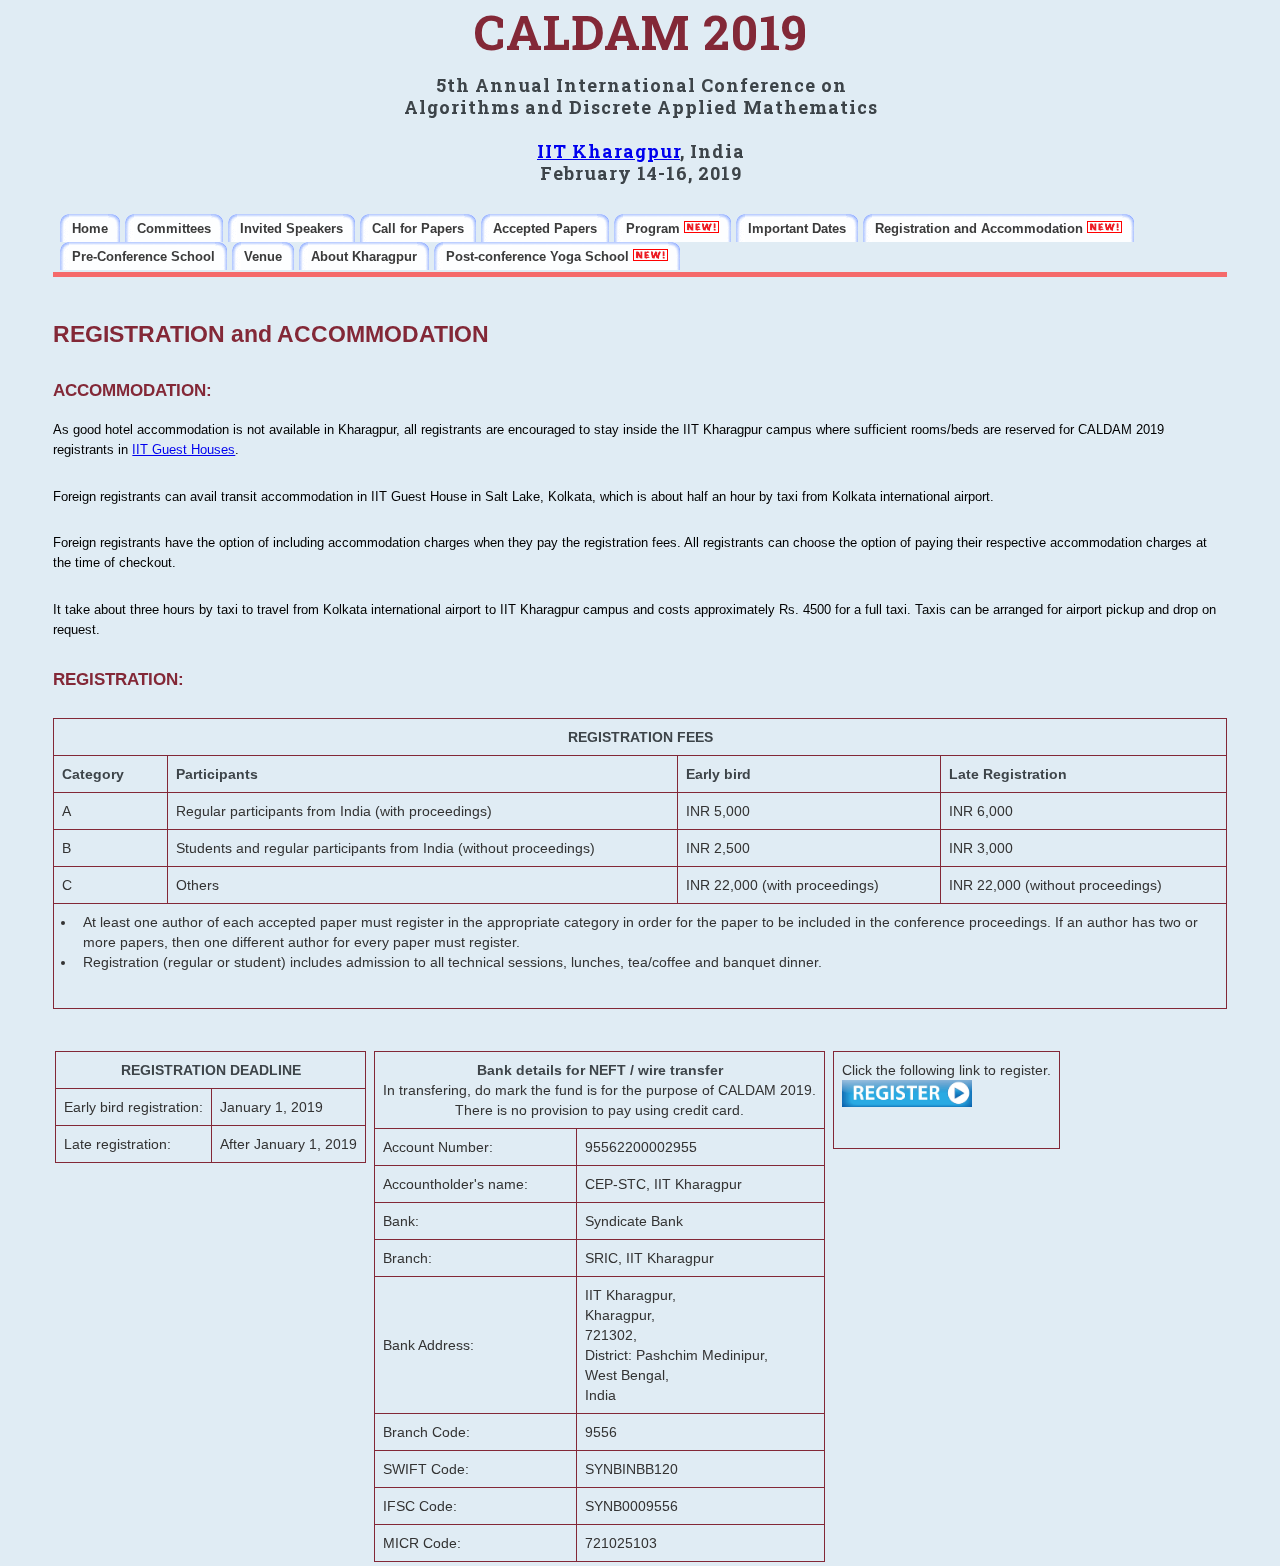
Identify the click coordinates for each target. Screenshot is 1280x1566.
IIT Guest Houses (183, 449)
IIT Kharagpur (608, 151)
